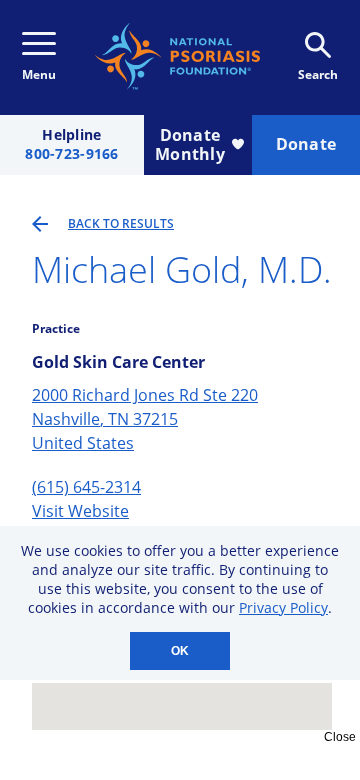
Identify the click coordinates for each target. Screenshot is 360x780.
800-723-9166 (71, 154)
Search (318, 74)
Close (340, 737)
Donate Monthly (190, 144)
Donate (306, 144)
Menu (39, 74)
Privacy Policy (283, 607)
